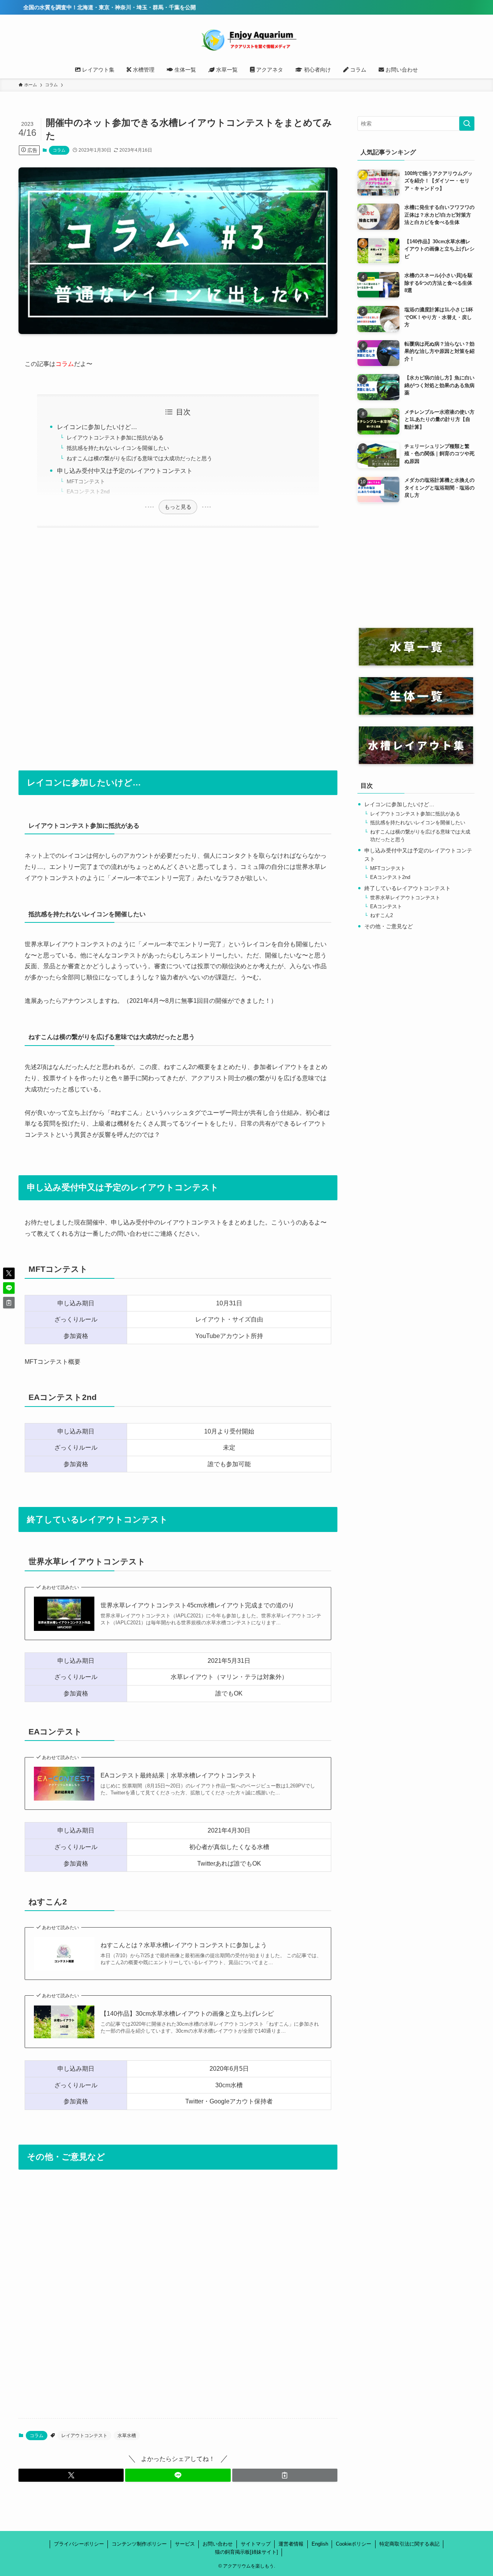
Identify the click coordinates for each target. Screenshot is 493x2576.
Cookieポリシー (354, 2544)
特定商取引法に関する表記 (409, 2544)
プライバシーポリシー (79, 2544)
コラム (59, 150)
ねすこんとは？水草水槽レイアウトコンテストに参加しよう (184, 1945)
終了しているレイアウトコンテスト (407, 888)
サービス (185, 2544)
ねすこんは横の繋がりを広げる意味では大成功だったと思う (139, 458)
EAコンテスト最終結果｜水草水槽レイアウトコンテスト (179, 1775)
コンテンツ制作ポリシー (139, 2544)
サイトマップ (256, 2544)
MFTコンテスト (86, 481)
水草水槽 (127, 2436)
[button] (71, 2475)
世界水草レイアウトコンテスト (405, 898)
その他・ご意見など (389, 926)
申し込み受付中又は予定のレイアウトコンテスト (125, 471)
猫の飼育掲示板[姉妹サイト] (246, 2552)
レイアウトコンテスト (84, 2436)
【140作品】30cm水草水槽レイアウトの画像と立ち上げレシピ (187, 2014)
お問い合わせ (218, 2544)
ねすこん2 (381, 915)
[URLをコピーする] (285, 2475)
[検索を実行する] (467, 124)
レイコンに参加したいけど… (97, 427)
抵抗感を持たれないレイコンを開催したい (118, 448)
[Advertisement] (178, 644)
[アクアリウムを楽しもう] (246, 39)
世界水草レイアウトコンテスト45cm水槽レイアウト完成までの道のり (197, 1605)
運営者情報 (291, 2544)
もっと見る (178, 507)
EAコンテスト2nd (88, 491)
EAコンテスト (386, 907)
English (320, 2544)
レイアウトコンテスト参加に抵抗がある (115, 438)
